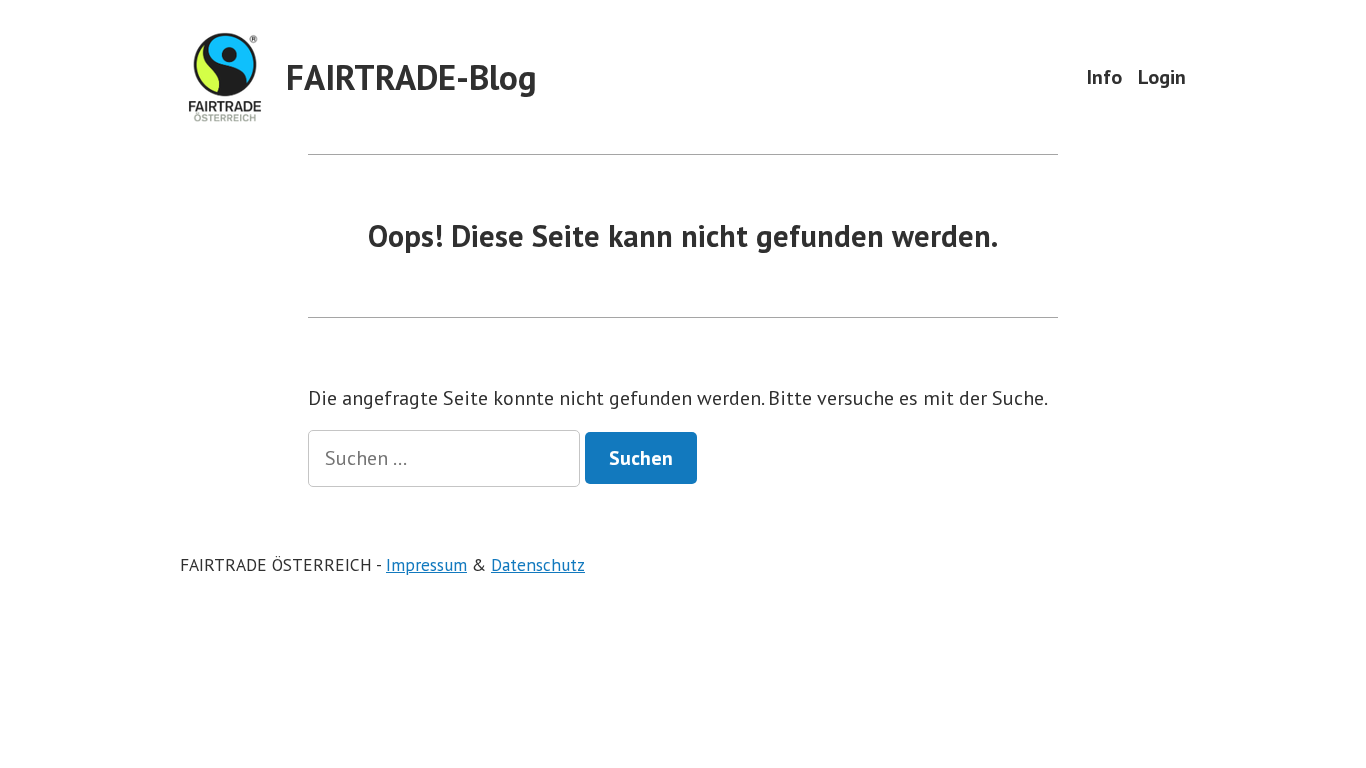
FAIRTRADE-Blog (411, 77)
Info (1104, 76)
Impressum (426, 564)
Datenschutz (538, 564)
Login (1162, 76)
